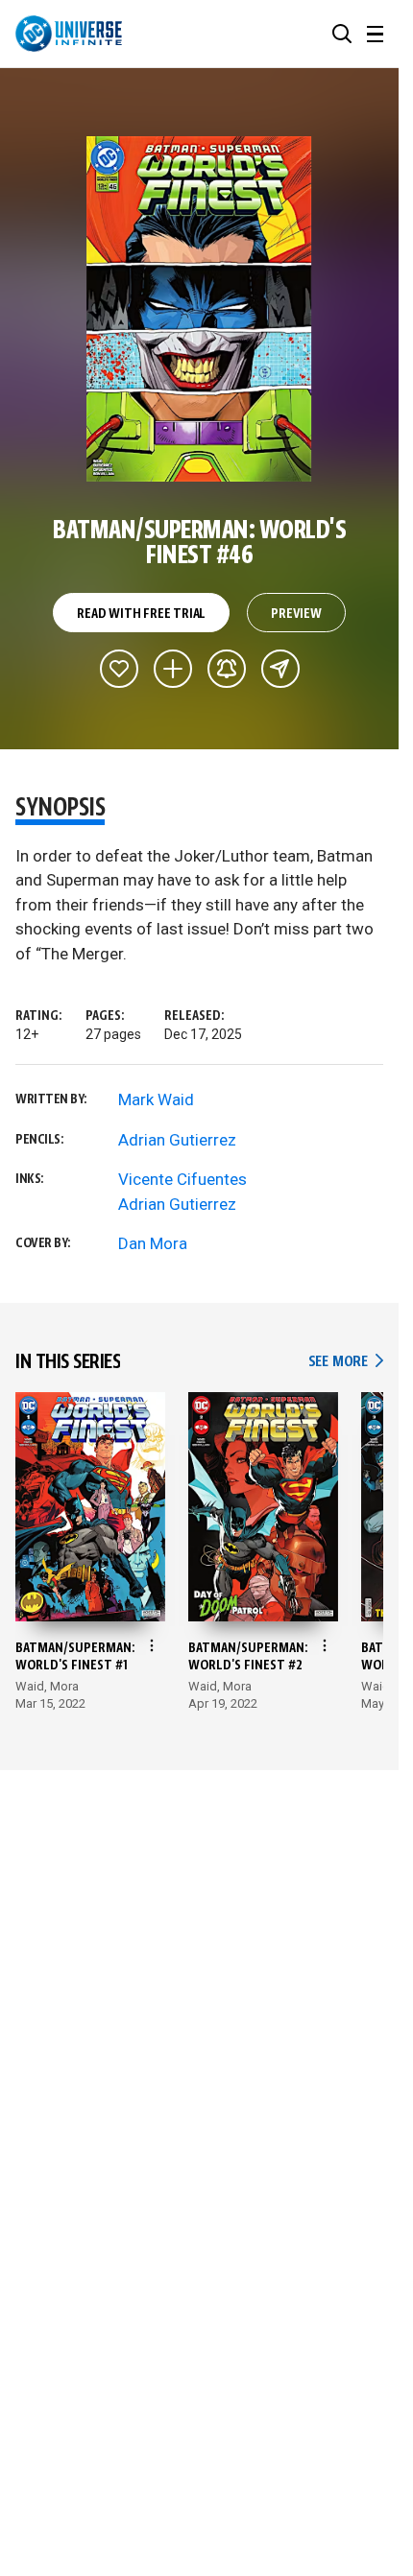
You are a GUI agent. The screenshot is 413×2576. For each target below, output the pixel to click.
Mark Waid (156, 1099)
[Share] (280, 669)
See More (346, 1362)
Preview (296, 614)
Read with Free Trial (141, 614)
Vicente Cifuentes (182, 1179)
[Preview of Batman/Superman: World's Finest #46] (199, 309)
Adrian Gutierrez (177, 1140)
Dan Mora (153, 1243)
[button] (342, 34)
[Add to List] (173, 669)
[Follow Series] (227, 669)
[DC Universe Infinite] (69, 34)
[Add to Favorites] (119, 669)
